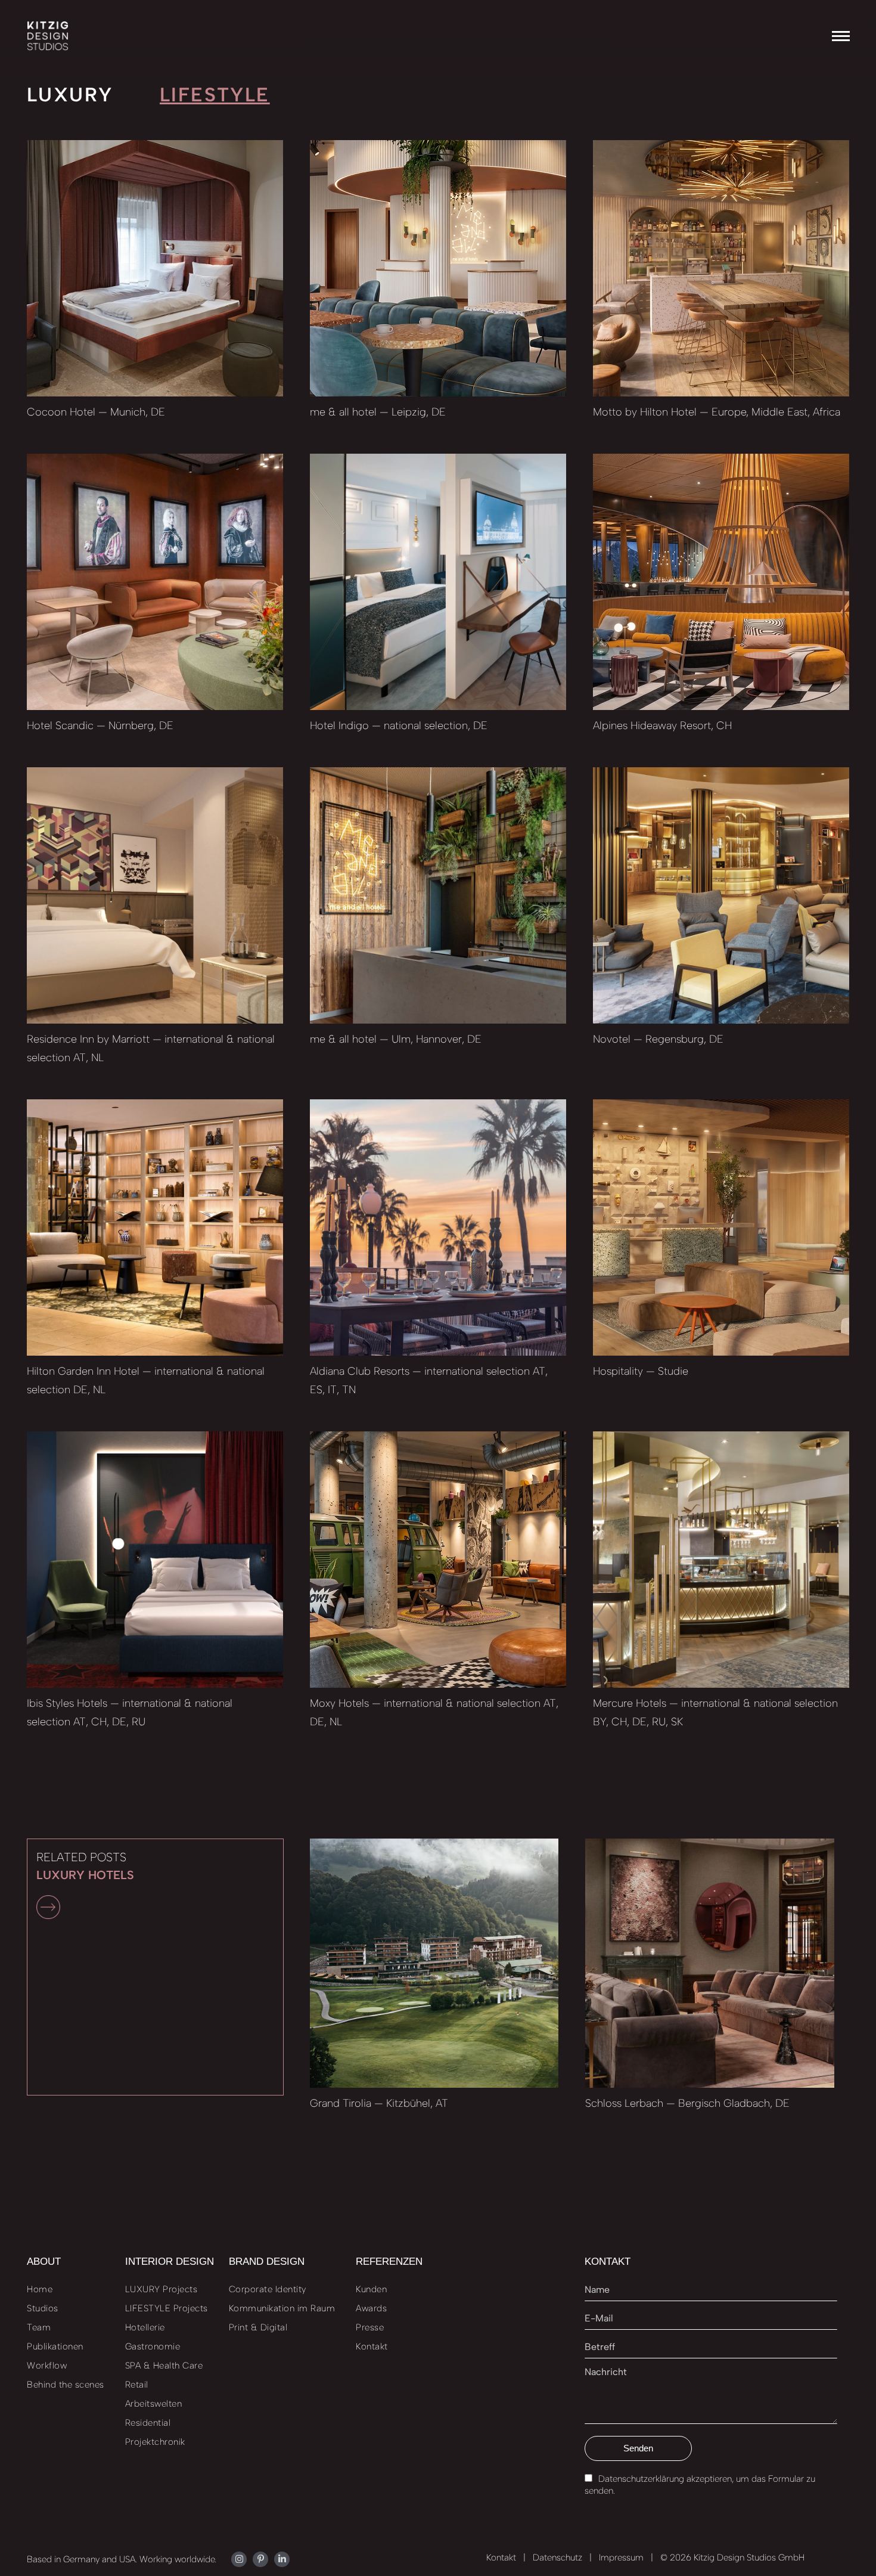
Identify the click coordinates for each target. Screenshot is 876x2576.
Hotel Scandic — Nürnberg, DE (100, 726)
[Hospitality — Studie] (721, 1227)
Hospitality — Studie (641, 1371)
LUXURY (70, 94)
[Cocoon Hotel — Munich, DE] (155, 268)
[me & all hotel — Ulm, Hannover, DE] (438, 895)
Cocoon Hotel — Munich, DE (96, 412)
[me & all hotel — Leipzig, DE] (438, 268)
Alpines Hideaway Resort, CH (662, 726)
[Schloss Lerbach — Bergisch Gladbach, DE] (710, 1963)
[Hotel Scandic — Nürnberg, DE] (155, 582)
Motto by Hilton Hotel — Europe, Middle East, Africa (717, 412)
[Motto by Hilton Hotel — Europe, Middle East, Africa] (721, 268)
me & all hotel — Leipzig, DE (378, 412)
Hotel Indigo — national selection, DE (399, 726)
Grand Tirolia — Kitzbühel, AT (379, 2103)
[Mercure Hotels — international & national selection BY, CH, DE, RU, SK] (721, 1560)
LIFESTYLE (215, 94)
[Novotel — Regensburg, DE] (721, 895)
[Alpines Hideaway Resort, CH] (721, 582)
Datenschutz (557, 2558)
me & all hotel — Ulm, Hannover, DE (396, 1039)
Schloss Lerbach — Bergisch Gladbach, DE (687, 2103)
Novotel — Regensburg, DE (658, 1039)
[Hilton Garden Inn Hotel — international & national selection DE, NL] (155, 1227)
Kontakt (501, 2558)
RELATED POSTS (85, 1866)
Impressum (621, 2558)
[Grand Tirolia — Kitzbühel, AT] (434, 1963)
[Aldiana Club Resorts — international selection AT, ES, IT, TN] (438, 1227)
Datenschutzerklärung (641, 2479)
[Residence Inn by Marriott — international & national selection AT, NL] (155, 895)
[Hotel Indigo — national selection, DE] (438, 582)
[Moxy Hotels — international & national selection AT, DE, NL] (438, 1560)
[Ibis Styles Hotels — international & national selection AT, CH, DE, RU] (155, 1560)
